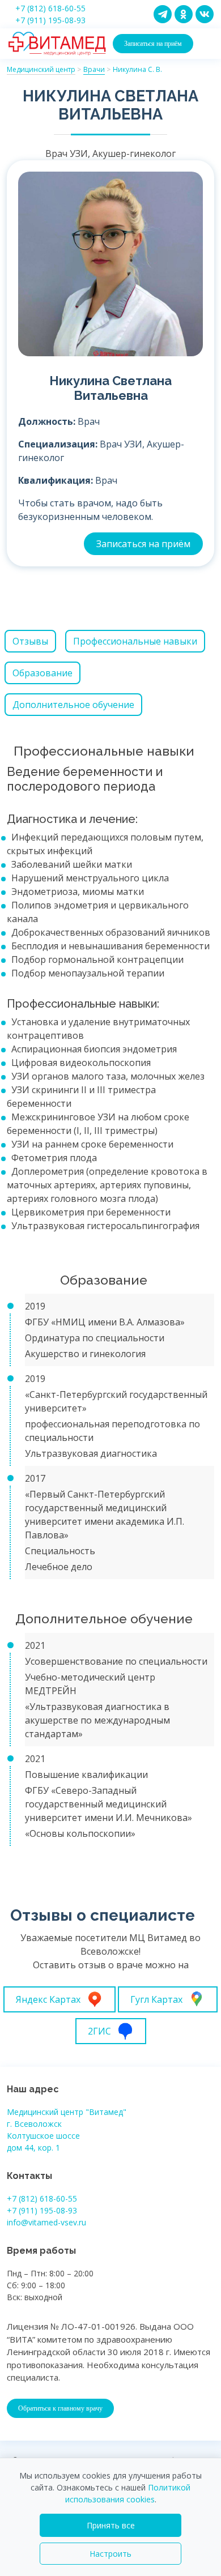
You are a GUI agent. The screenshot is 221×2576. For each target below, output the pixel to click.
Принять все (111, 2525)
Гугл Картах (156, 1999)
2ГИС (99, 2031)
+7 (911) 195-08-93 (50, 20)
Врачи (94, 69)
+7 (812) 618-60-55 (50, 8)
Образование (42, 673)
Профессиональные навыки (135, 641)
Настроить (110, 2554)
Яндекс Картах (48, 1999)
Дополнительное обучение (73, 705)
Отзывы (30, 641)
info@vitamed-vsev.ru (46, 2222)
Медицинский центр (41, 69)
